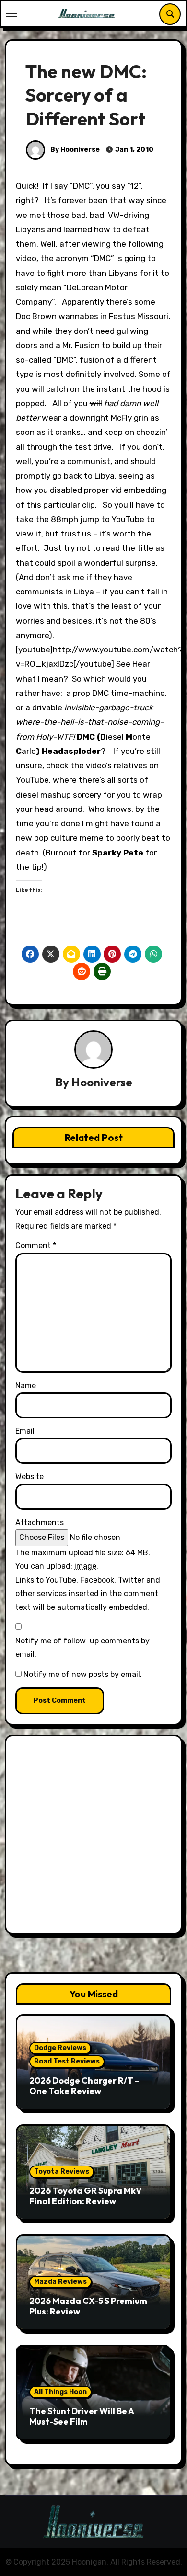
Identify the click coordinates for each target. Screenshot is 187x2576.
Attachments (40, 1522)
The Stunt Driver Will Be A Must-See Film (82, 2416)
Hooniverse (102, 1082)
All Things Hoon (60, 2392)
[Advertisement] (93, 1837)
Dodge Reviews (60, 2048)
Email (25, 1431)
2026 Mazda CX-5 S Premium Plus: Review (88, 2306)
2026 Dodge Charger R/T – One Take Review (84, 2086)
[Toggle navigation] (12, 14)
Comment (36, 1246)
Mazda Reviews (60, 2282)
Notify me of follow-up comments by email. (82, 1647)
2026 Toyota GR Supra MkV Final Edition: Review (86, 2196)
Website (29, 1476)
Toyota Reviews (62, 2171)
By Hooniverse (74, 150)
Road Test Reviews (67, 2061)
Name (26, 1385)
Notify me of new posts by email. (83, 1674)
